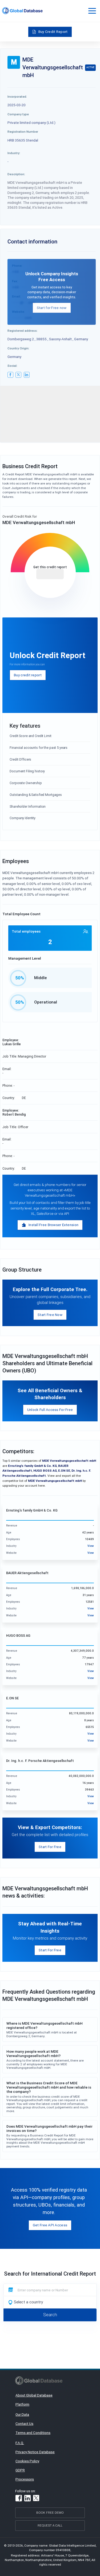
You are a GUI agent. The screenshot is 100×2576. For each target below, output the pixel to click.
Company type (18, 114)
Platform (22, 2404)
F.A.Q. (20, 2443)
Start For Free (50, 1847)
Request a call (50, 2525)
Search (50, 2315)
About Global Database (34, 2395)
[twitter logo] (18, 375)
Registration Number (23, 131)
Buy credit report (28, 675)
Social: (12, 366)
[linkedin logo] (27, 375)
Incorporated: (17, 96)
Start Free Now (50, 1315)
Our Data (22, 2414)
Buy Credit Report (53, 32)
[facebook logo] (10, 375)
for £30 (50, 574)
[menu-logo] (22, 11)
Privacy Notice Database (35, 2452)
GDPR (20, 2470)
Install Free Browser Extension (53, 1225)
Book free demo (50, 2512)
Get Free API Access (50, 2225)
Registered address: (23, 331)
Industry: (14, 153)
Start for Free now (52, 308)
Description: (16, 174)
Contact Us (24, 2424)
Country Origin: (18, 348)
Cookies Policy (27, 2461)
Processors (25, 2479)
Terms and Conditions (33, 2433)
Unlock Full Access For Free (50, 1410)
